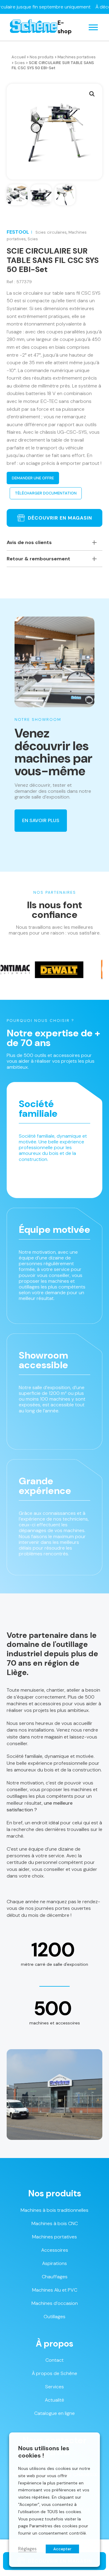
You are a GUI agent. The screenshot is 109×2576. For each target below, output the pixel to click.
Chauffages (55, 2277)
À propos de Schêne (54, 2373)
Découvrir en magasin (60, 518)
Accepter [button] (62, 2549)
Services (54, 2387)
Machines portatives (77, 57)
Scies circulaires (51, 232)
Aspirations (54, 2263)
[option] (40, 970)
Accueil (19, 57)
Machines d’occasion (55, 2303)
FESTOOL (18, 232)
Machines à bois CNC (55, 2223)
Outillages (54, 2317)
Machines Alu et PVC (55, 2290)
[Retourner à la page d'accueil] (34, 27)
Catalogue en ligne (54, 2413)
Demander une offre (33, 478)
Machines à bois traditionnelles (54, 2210)
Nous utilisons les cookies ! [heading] (44, 2452)
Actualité (54, 2400)
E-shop (65, 27)
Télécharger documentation (46, 493)
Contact (54, 2360)
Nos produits (42, 57)
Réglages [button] (27, 2549)
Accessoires (55, 2250)
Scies (20, 63)
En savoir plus (41, 820)
